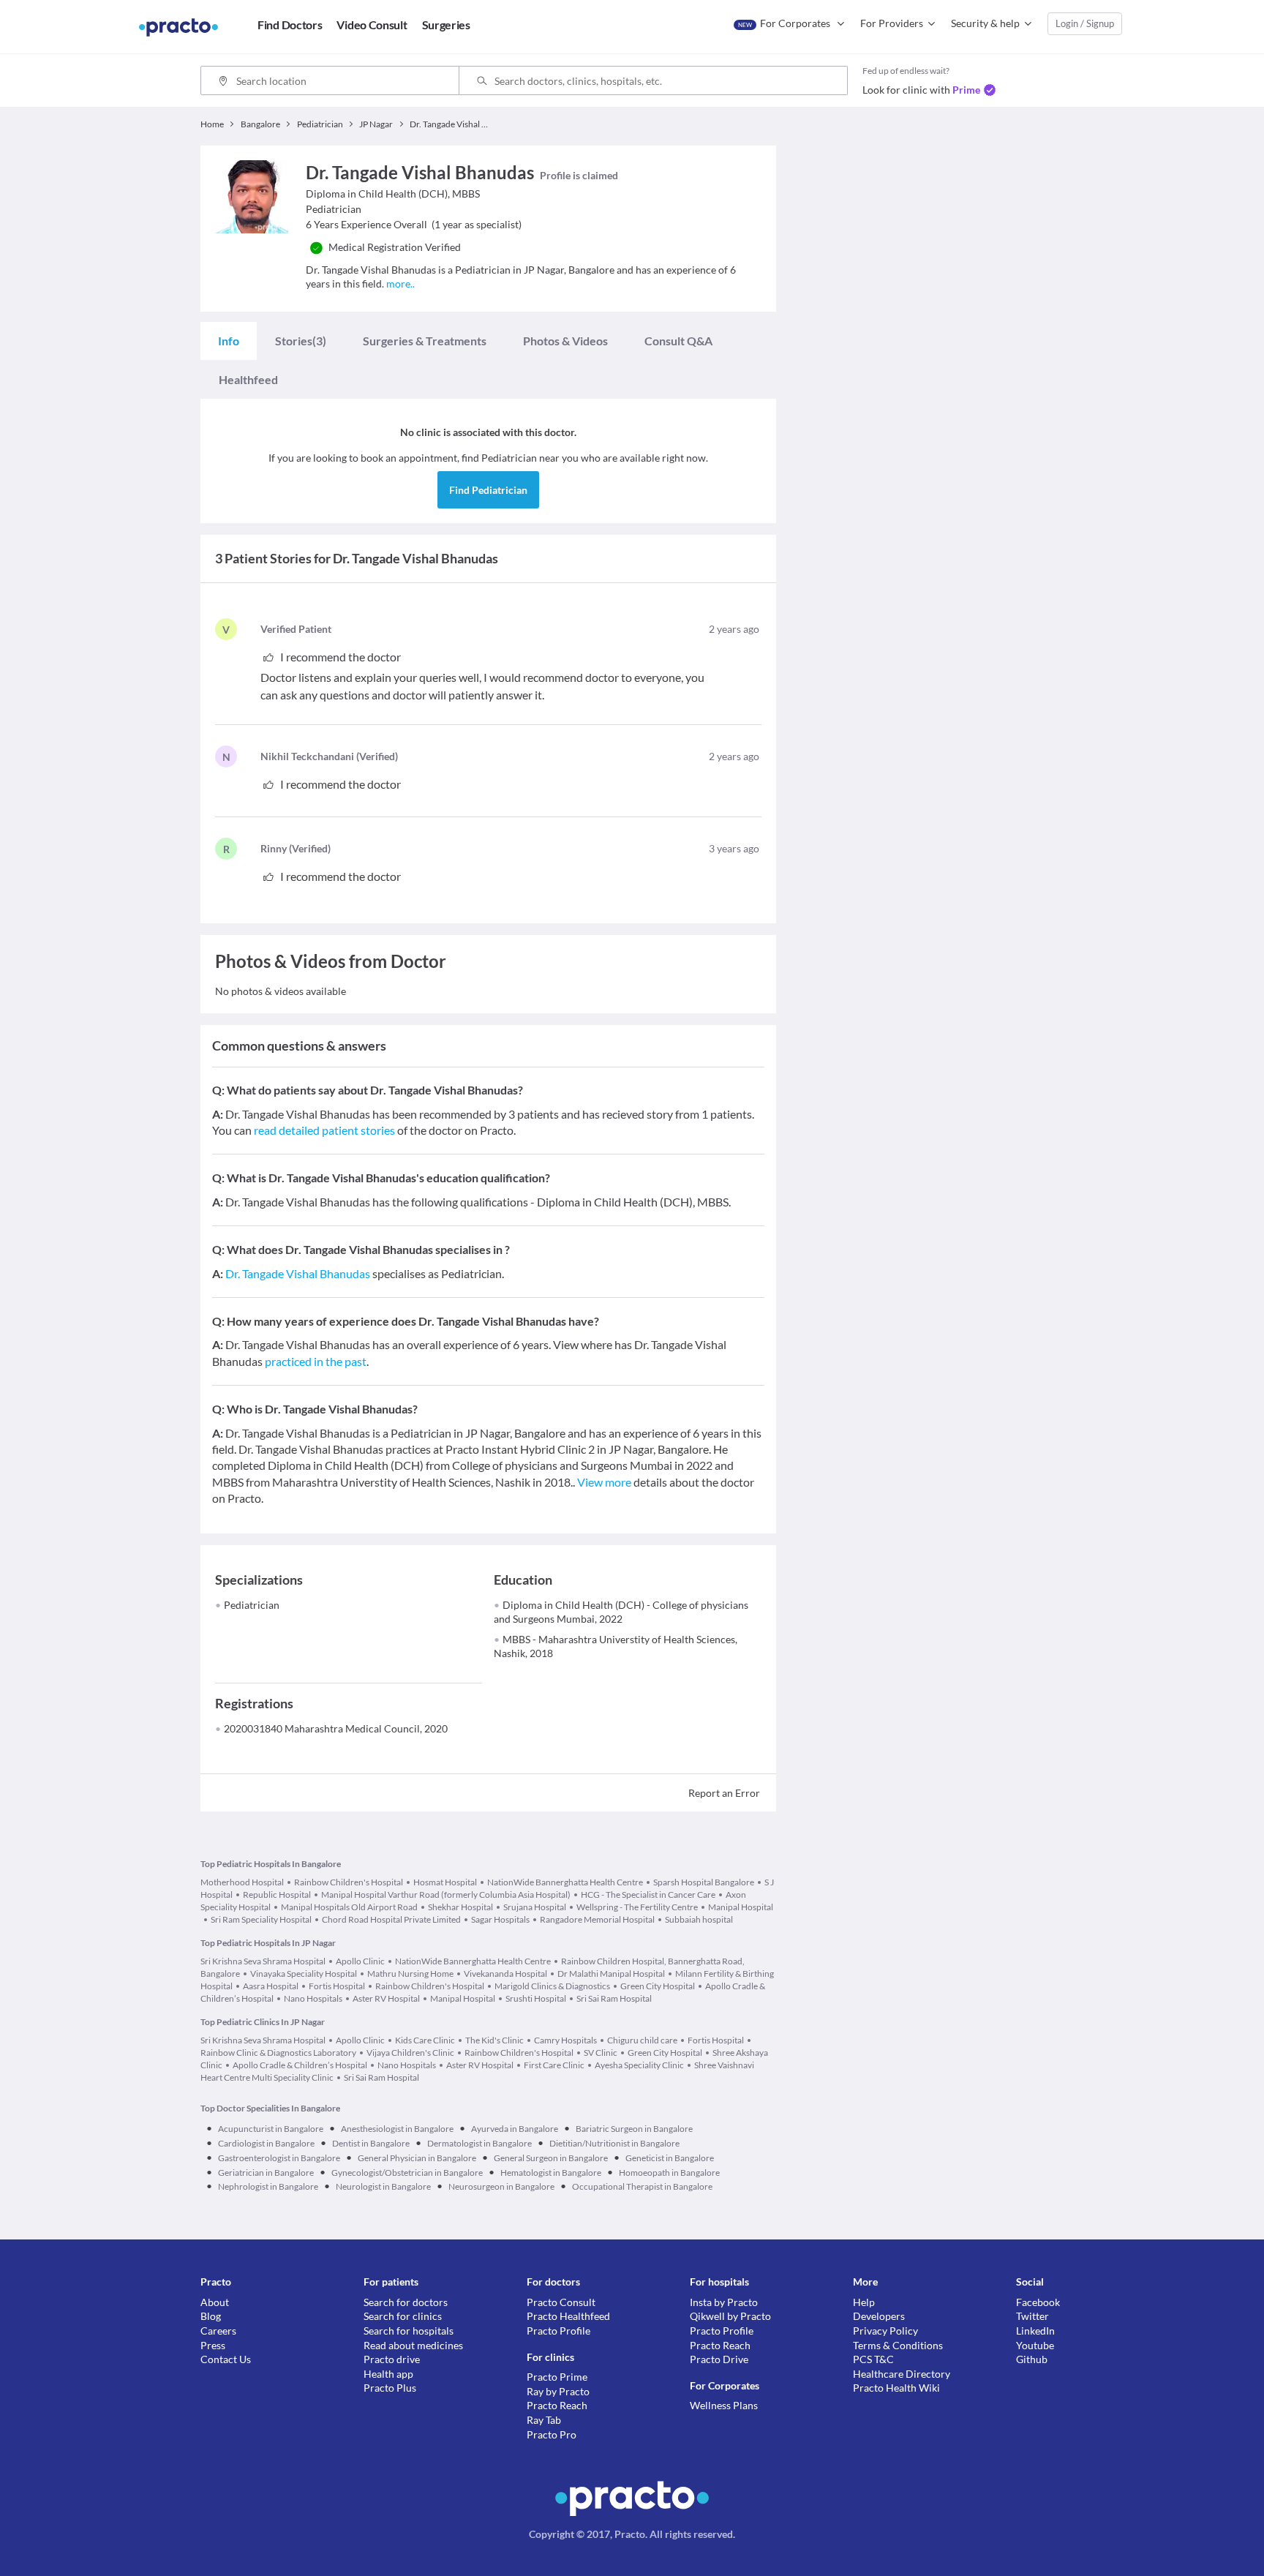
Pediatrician (252, 1605)
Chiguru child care (642, 2040)
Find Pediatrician (488, 490)
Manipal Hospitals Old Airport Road (349, 1907)
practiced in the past (316, 1361)
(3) (301, 341)
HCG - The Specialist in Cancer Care (648, 1895)
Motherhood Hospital (242, 1882)
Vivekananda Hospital (505, 1974)
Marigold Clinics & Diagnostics (552, 1986)
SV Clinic (601, 2053)
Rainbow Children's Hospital (349, 1882)
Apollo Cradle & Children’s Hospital (300, 2065)
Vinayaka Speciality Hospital (304, 1974)
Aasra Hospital (271, 1986)
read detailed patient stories (324, 1130)
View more (604, 1482)
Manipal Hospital (741, 1907)
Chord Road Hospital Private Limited (391, 1919)
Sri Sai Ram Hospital (614, 1998)
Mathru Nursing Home (410, 1974)
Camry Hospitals (565, 2040)
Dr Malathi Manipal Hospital (611, 1974)
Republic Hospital (277, 1895)
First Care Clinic (554, 2065)
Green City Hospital (658, 1986)
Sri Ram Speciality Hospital (261, 1919)
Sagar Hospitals (500, 1919)
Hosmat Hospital (445, 1882)
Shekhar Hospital (460, 1907)
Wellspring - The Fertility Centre (637, 1907)
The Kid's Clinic (494, 2040)
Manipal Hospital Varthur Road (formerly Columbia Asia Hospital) (446, 1895)
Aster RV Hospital (386, 1998)
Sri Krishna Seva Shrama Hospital (263, 1961)
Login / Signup (1085, 23)
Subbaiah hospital (699, 1919)
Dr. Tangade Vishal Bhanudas (298, 1273)
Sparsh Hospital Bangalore (704, 1882)
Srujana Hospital (535, 1907)
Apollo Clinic (360, 1961)
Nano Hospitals (313, 1998)
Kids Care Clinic (425, 2040)
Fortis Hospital (337, 1986)
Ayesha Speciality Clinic (639, 2065)
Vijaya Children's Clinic (410, 2053)
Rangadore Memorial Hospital (597, 1919)
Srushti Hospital (536, 1998)
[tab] (229, 341)
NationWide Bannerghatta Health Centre (565, 1882)
